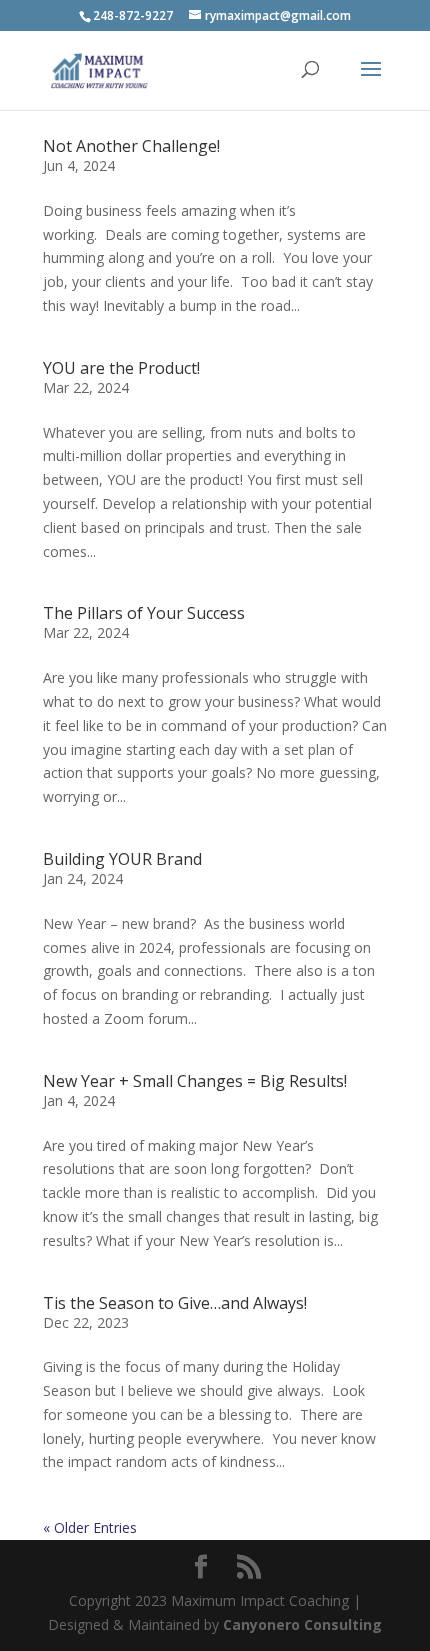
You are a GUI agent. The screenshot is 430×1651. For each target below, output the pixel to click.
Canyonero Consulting (302, 1624)
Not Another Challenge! (131, 146)
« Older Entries (90, 1527)
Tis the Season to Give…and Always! (175, 1303)
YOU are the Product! (121, 368)
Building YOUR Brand (122, 859)
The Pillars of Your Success (144, 613)
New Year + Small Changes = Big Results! (195, 1081)
